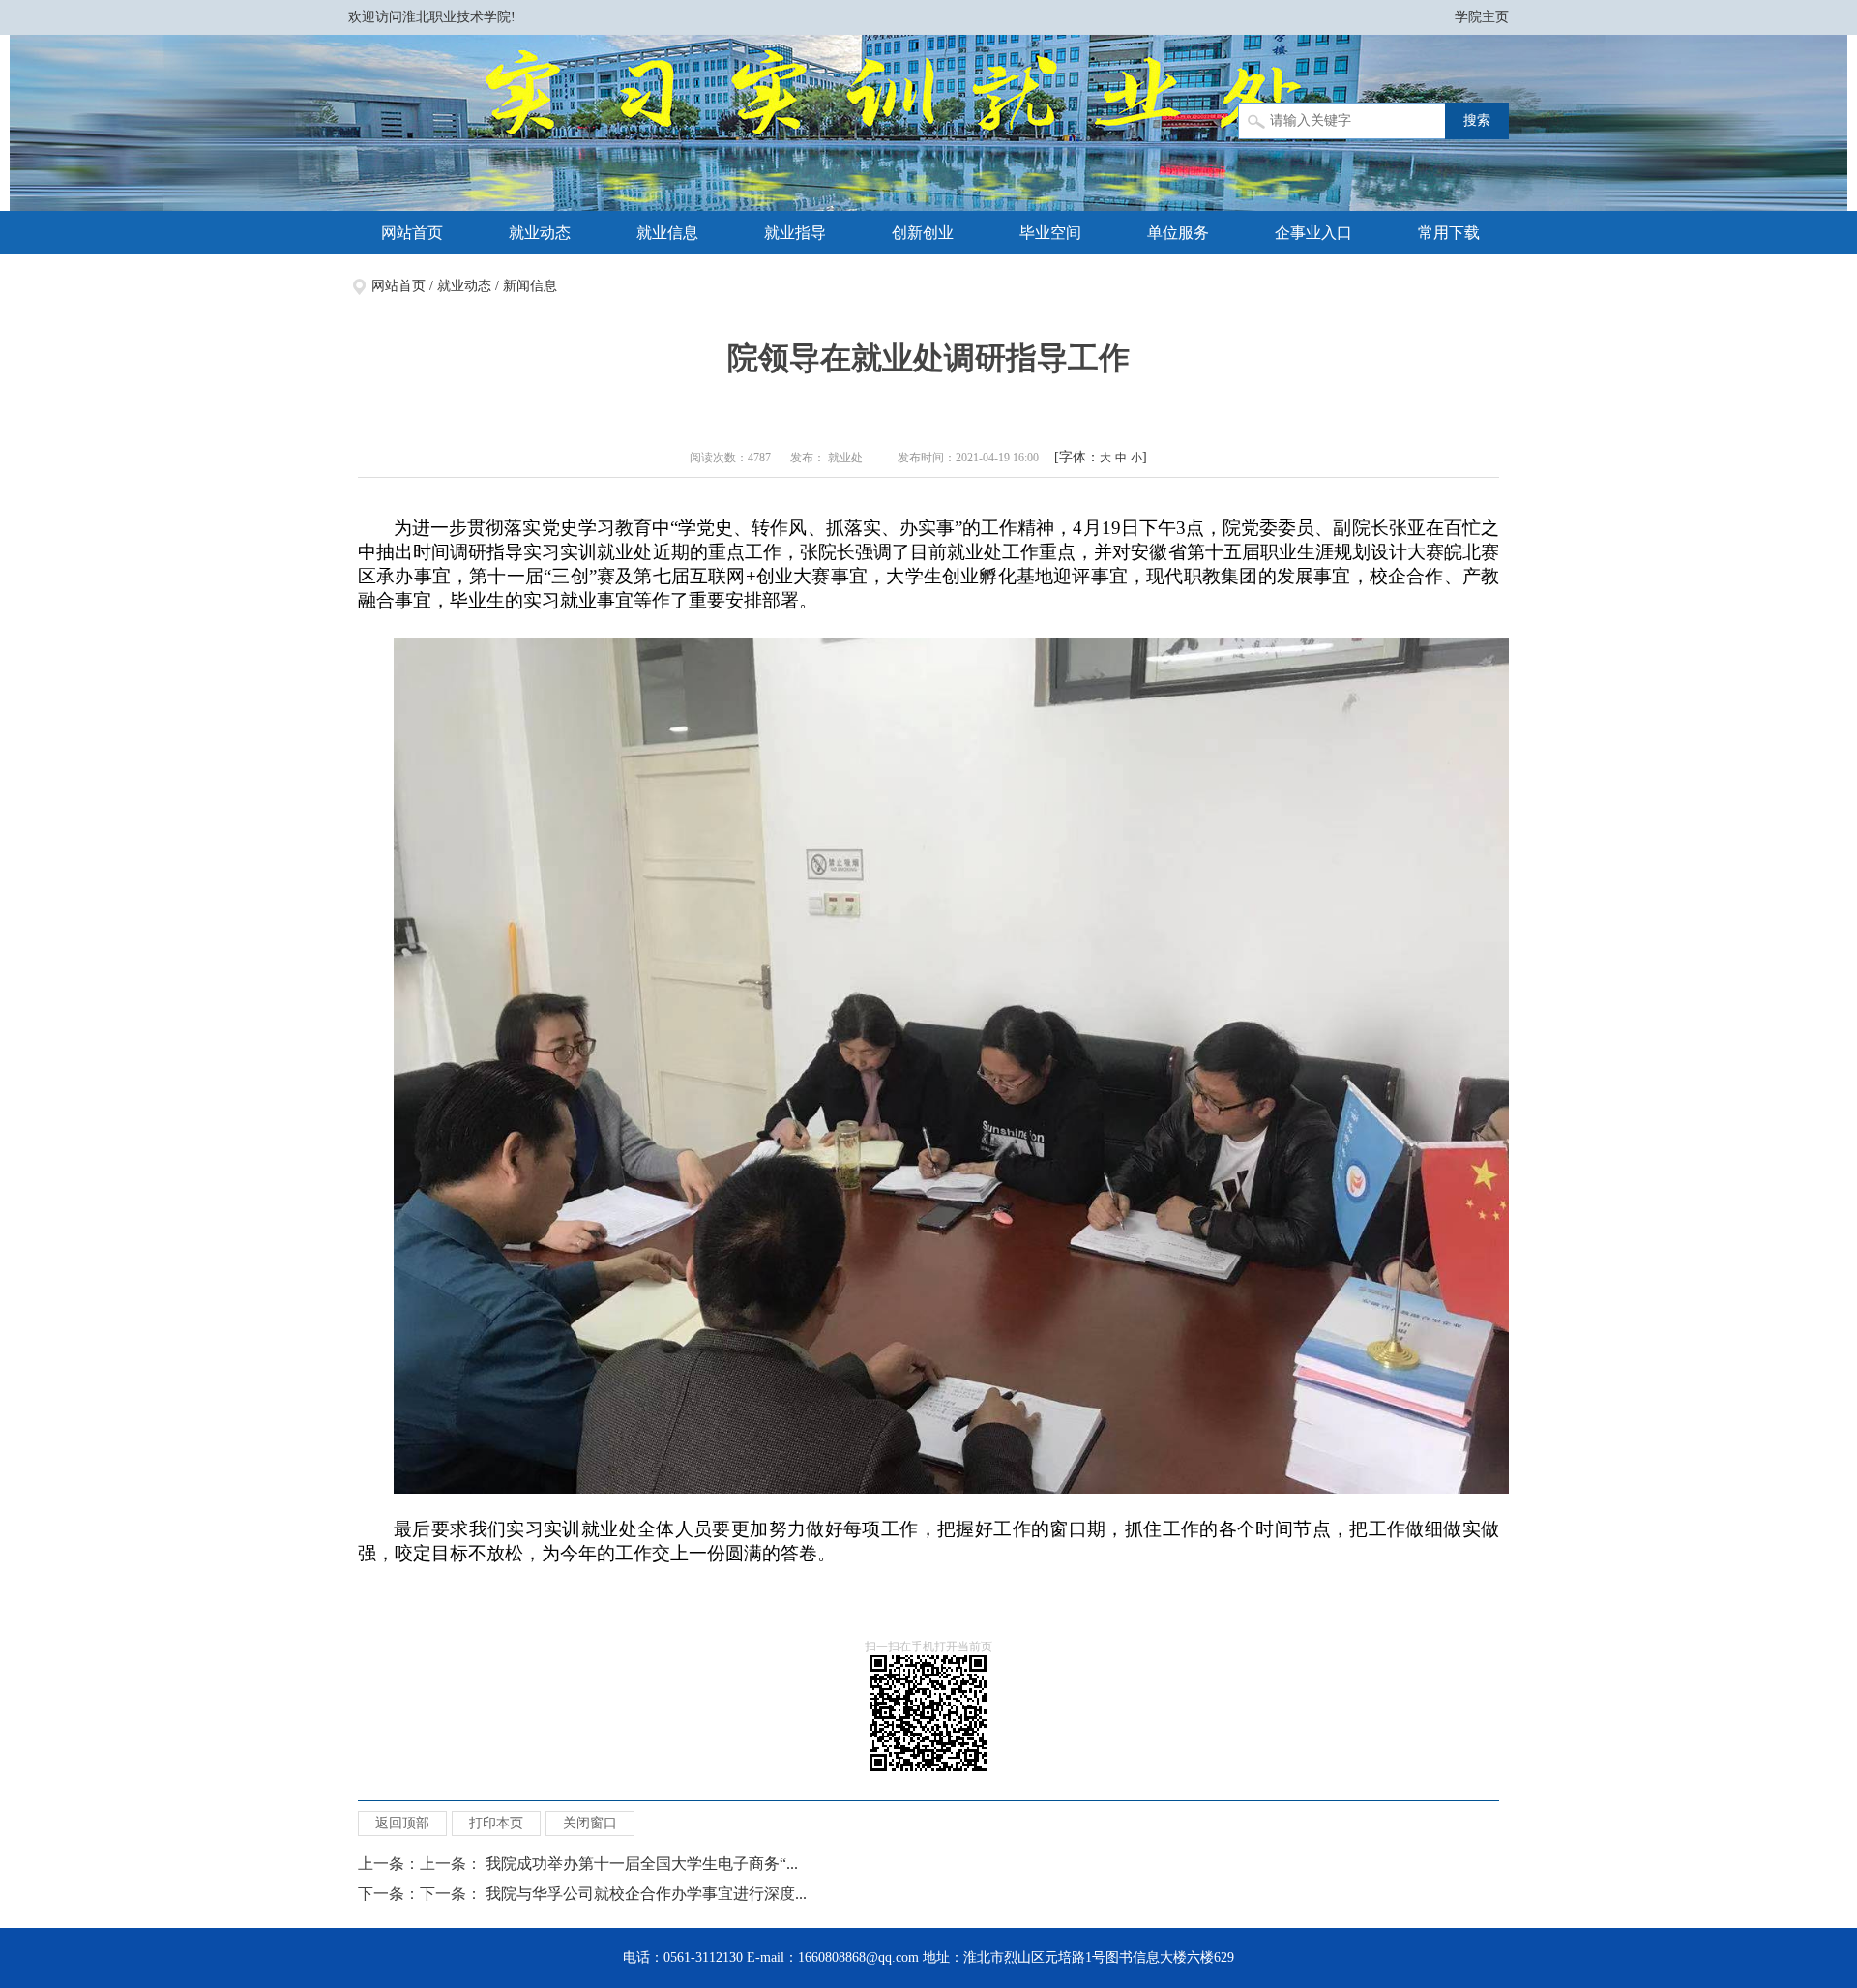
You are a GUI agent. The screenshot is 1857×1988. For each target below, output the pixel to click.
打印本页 (496, 1823)
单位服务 (1178, 233)
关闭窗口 (590, 1823)
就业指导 (795, 233)
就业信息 (667, 233)
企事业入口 (1313, 233)
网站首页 (412, 233)
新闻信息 (530, 286)
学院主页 (1482, 17)
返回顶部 (402, 1823)
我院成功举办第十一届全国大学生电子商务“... (642, 1864)
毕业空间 (1050, 233)
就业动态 (540, 233)
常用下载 (1449, 233)
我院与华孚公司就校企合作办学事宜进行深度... (646, 1894)
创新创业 (923, 233)
